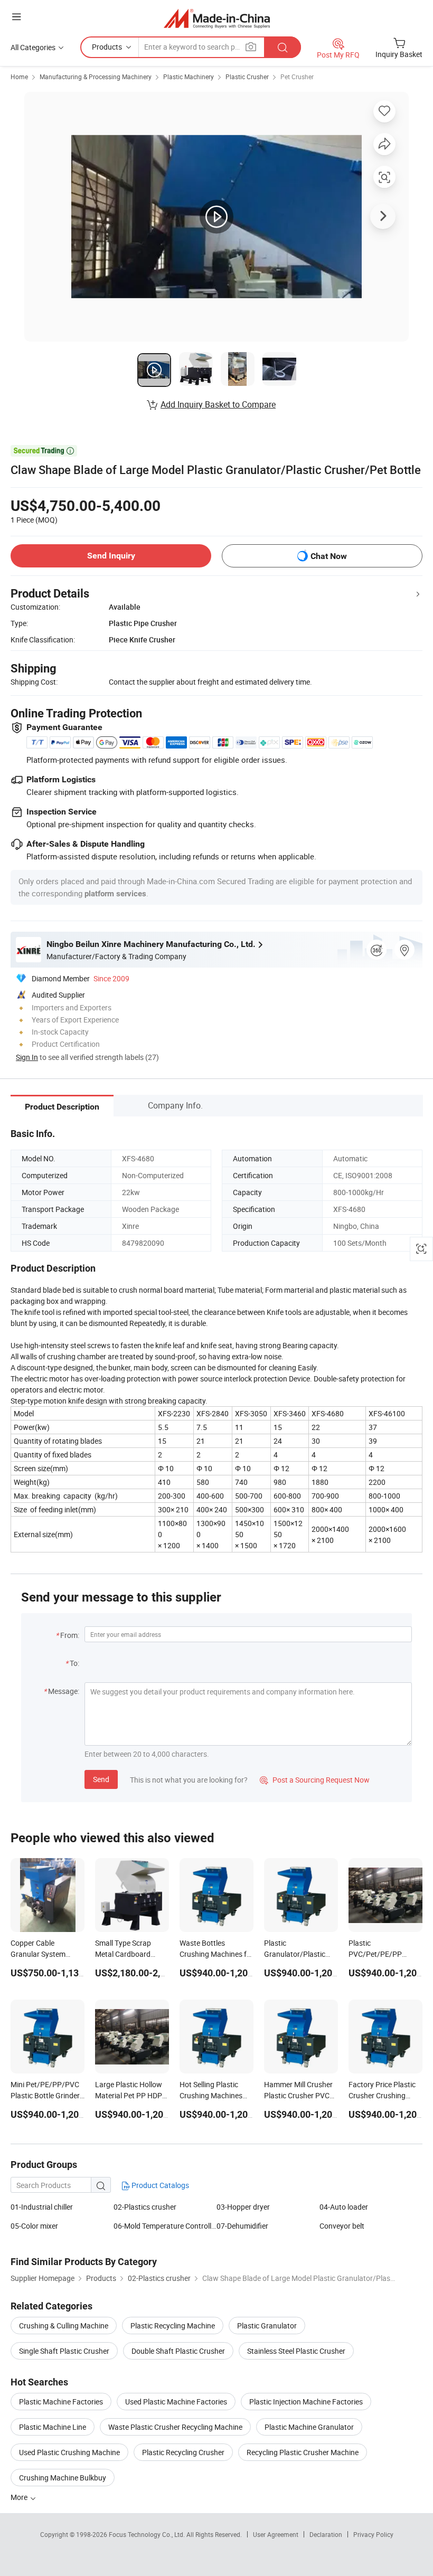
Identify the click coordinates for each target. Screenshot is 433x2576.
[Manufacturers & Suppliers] (217, 18)
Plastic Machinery (189, 77)
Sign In (27, 1057)
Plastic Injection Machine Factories (306, 2402)
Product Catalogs (159, 2185)
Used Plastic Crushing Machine (69, 2452)
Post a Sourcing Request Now (315, 1780)
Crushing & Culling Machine (64, 2326)
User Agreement (276, 2534)
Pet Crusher (297, 77)
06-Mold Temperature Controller (165, 2226)
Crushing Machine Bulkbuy (63, 2478)
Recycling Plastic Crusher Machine (303, 2452)
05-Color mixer (34, 2226)
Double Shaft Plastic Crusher (178, 2351)
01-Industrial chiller (42, 2207)
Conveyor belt (342, 2226)
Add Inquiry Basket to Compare (218, 404)
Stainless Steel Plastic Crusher (296, 2351)
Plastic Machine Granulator (309, 2427)
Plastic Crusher (247, 77)
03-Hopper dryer (243, 2207)
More (20, 2497)
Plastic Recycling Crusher (183, 2452)
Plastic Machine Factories (61, 2402)
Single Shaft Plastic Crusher (64, 2351)
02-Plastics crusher (145, 2207)
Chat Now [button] (329, 556)
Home (19, 77)
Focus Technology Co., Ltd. (148, 2534)
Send (101, 1779)
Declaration (326, 2534)
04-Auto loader (344, 2207)
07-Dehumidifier (242, 2226)
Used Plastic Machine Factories (176, 2402)
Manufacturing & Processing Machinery (96, 77)
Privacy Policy (373, 2534)
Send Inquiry (111, 556)
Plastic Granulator (267, 2326)
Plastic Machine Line (53, 2427)
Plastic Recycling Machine (173, 2326)
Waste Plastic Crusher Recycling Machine (175, 2427)
